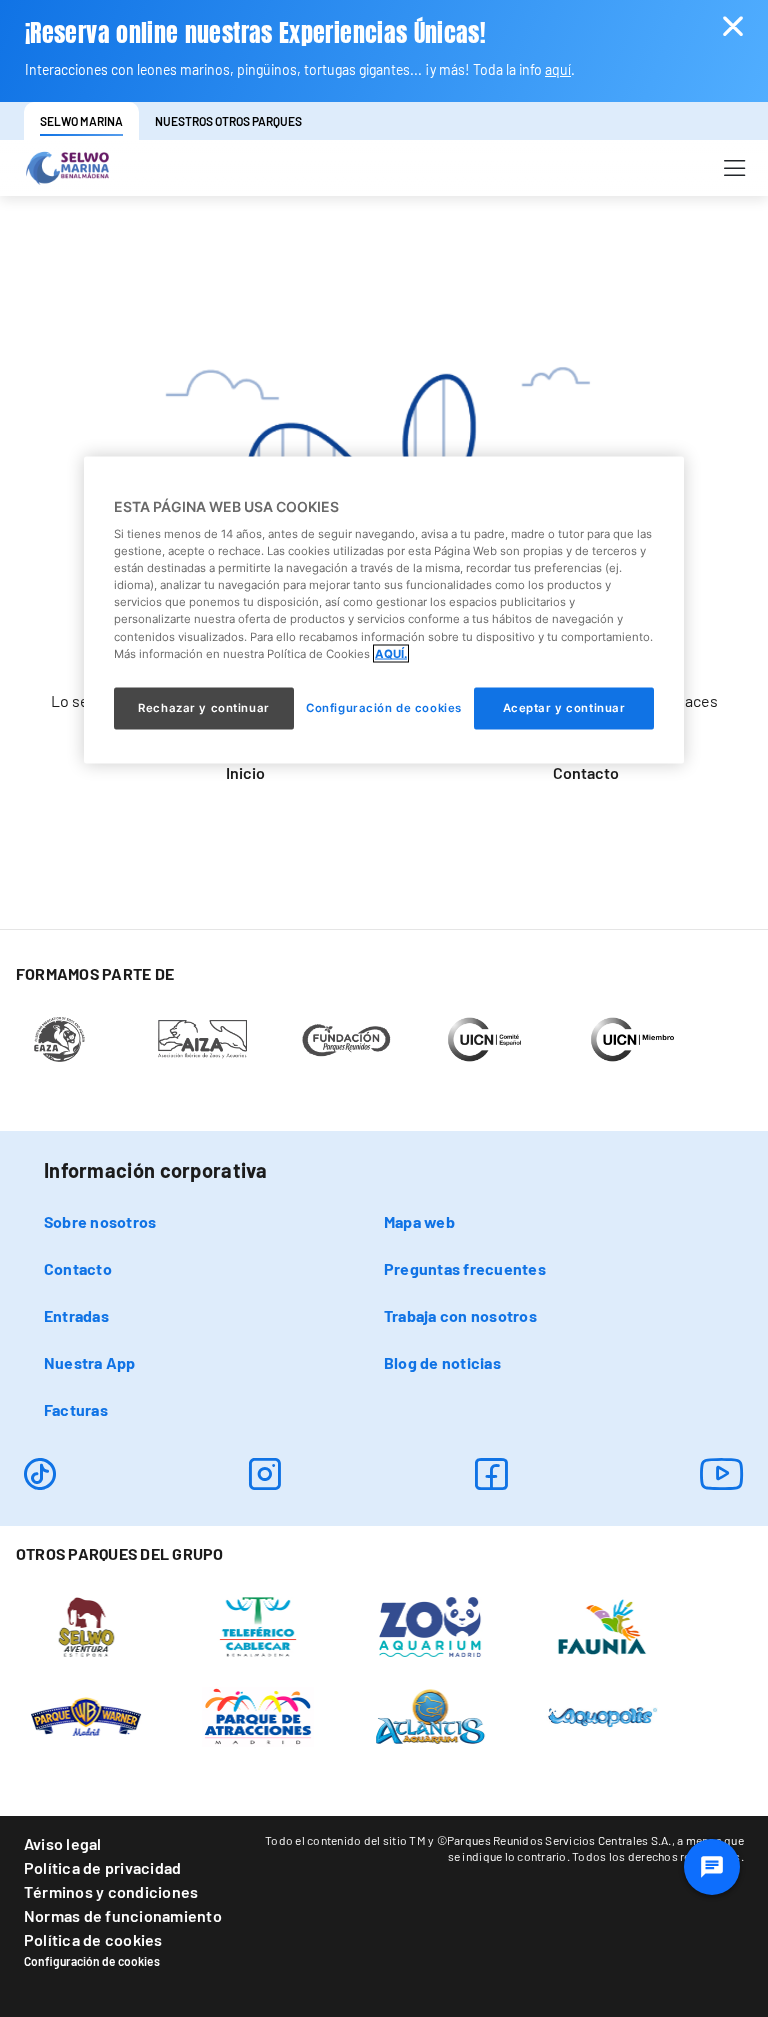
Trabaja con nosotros (460, 1315)
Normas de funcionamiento (123, 1915)
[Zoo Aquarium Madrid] (430, 1625)
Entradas (76, 1315)
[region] (384, 609)
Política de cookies (93, 1939)
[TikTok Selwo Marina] (40, 1474)
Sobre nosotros (100, 1221)
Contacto (586, 772)
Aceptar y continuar (564, 707)
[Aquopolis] (602, 1715)
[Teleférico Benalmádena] (258, 1625)
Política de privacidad (102, 1867)
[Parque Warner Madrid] (86, 1715)
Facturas (76, 1409)
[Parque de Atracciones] (258, 1715)
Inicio (245, 772)
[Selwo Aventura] (86, 1625)
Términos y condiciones (111, 1891)
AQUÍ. (391, 653)
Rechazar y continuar (203, 707)
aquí (558, 69)
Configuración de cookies (92, 1961)
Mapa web (419, 1221)
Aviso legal (63, 1843)
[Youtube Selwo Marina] (722, 1474)
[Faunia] (602, 1625)
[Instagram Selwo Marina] (265, 1474)
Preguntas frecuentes (465, 1268)
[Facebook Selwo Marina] (491, 1474)
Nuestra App (90, 1362)
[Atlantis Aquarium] (430, 1715)
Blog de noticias (442, 1362)
